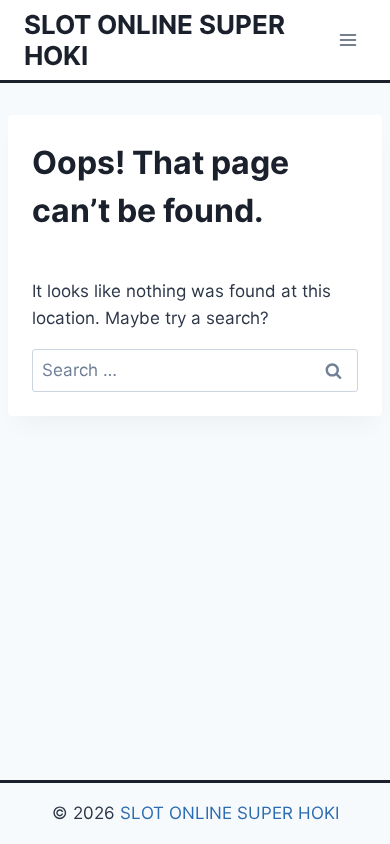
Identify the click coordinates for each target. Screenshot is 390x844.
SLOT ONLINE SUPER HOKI (229, 813)
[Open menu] (347, 39)
